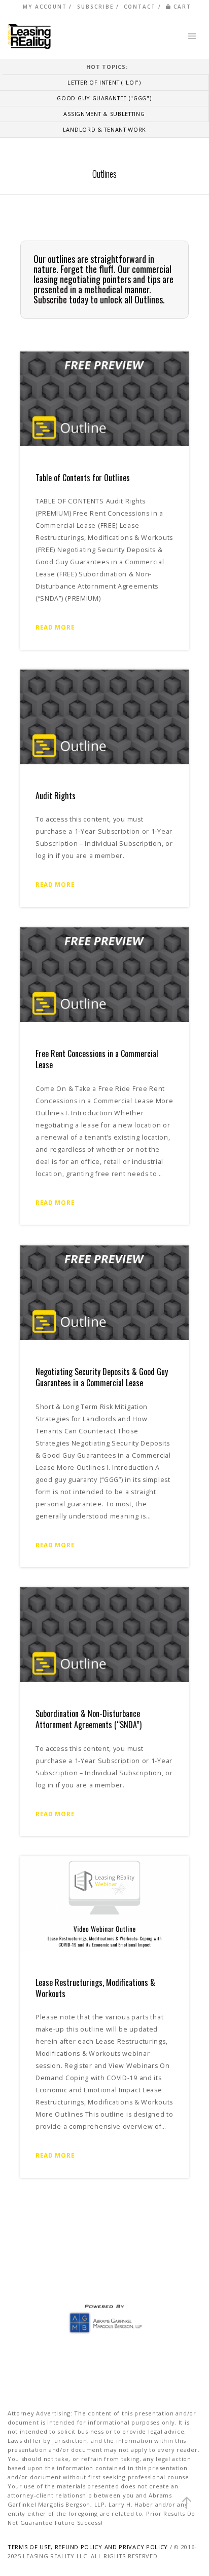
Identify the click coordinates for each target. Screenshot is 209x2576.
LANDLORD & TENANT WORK (104, 129)
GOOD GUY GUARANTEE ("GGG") (104, 98)
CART (182, 7)
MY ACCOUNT (45, 7)
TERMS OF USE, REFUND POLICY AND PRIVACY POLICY (88, 2547)
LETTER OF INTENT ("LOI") (104, 82)
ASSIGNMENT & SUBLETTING (104, 114)
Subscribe (50, 299)
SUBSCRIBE (95, 7)
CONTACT (140, 7)
